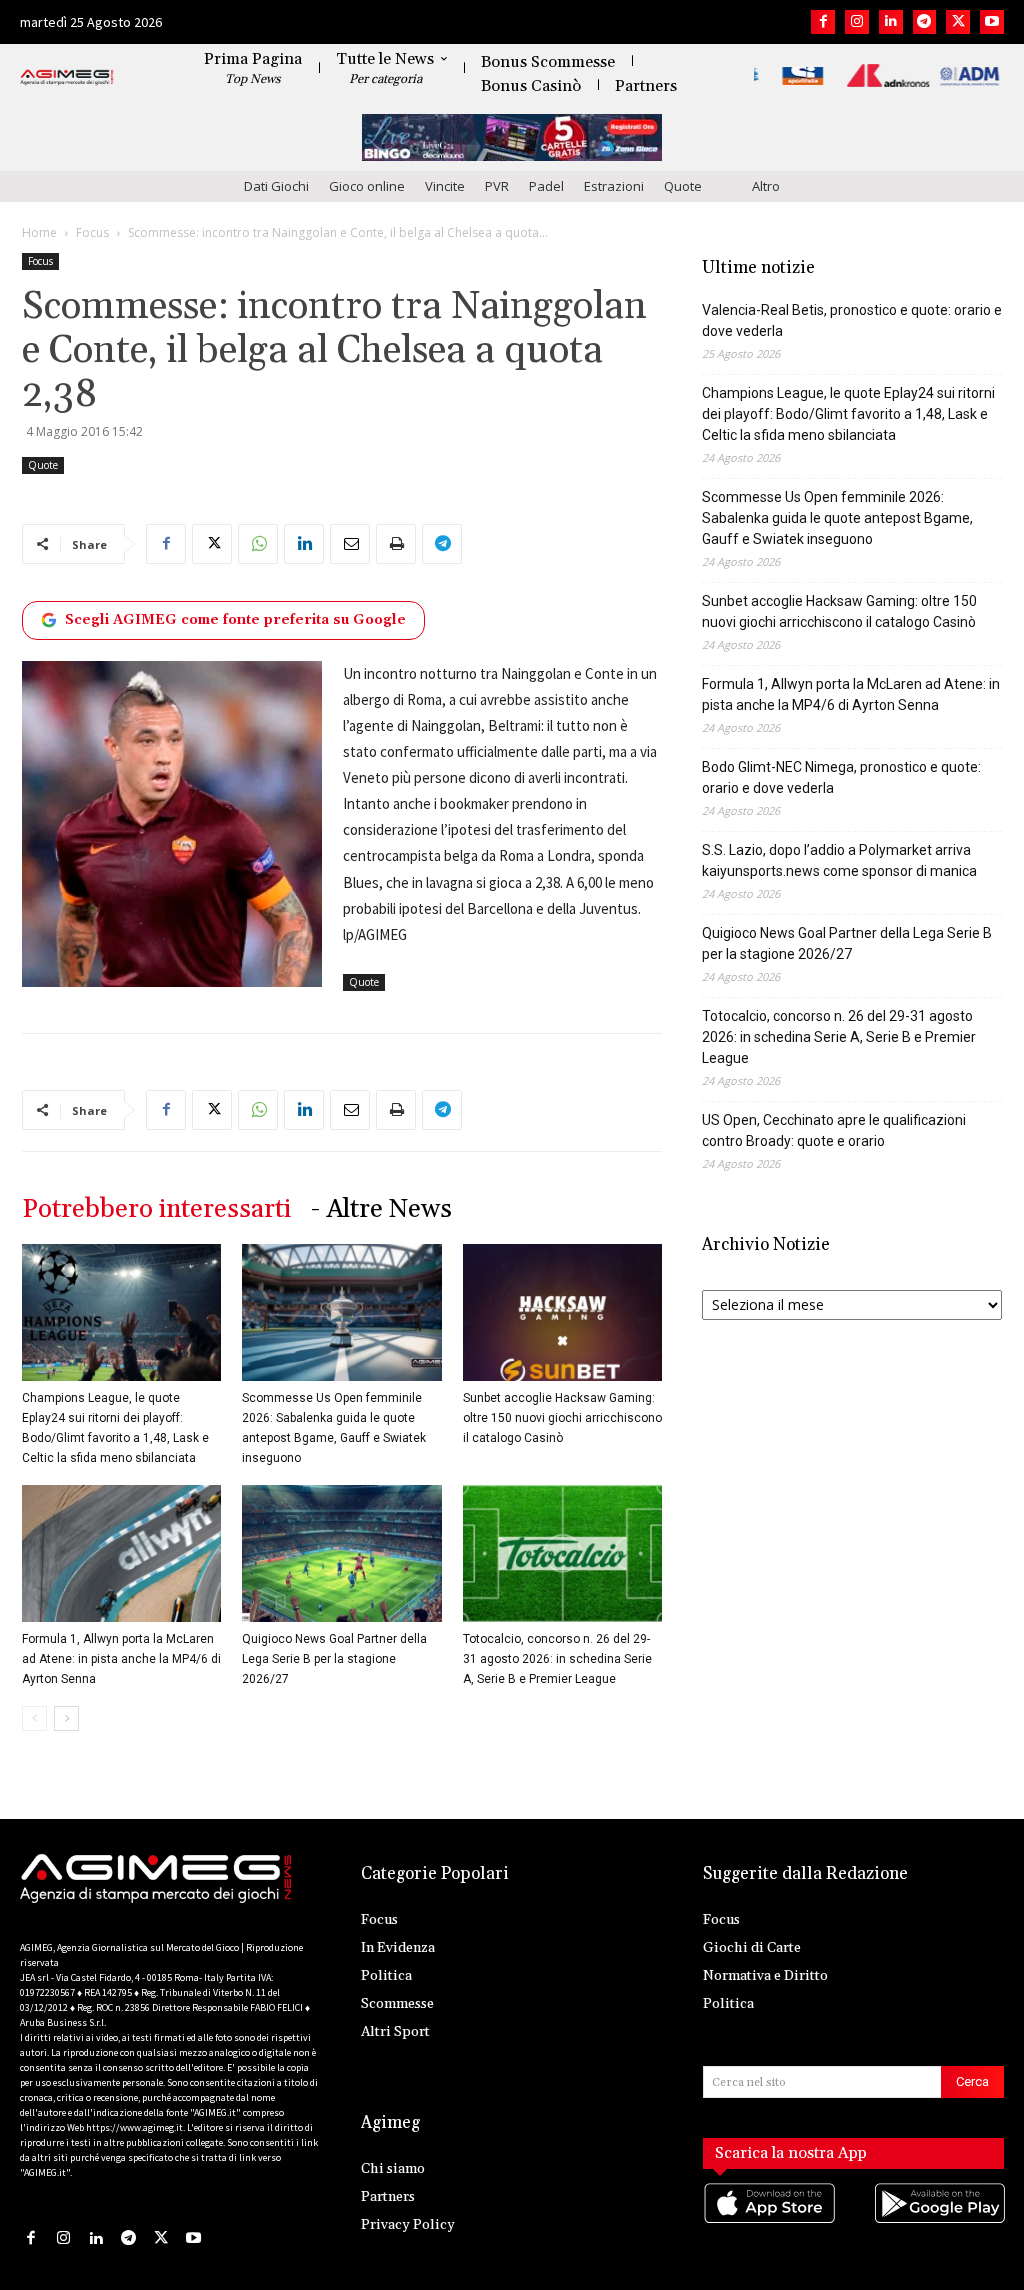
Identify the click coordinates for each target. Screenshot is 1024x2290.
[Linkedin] (891, 22)
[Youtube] (992, 22)
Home (39, 232)
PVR (497, 186)
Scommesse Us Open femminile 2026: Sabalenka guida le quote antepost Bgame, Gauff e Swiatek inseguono (837, 518)
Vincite (445, 186)
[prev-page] (34, 1718)
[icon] (768, 2222)
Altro (766, 186)
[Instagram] (857, 22)
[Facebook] (823, 22)
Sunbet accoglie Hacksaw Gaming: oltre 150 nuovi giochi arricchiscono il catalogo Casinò (562, 1418)
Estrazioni (614, 186)
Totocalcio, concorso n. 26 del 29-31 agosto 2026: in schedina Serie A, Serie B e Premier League (557, 1659)
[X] (958, 22)
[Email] (350, 544)
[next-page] (66, 1718)
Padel (546, 186)
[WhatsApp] (258, 544)
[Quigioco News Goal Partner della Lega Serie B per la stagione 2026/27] (341, 1553)
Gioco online (367, 186)
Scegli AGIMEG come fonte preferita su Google (235, 620)
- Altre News (381, 1209)
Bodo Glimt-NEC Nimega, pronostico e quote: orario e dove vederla (841, 777)
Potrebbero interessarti (156, 1209)
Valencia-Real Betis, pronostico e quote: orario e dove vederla (852, 320)
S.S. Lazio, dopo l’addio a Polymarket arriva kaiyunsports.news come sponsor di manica (839, 860)
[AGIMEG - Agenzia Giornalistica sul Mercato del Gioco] (67, 78)
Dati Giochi (276, 186)
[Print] (396, 544)
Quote (683, 186)
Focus (92, 232)
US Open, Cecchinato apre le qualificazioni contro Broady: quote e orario (834, 1130)
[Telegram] (925, 22)
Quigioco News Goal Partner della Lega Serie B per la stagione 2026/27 (334, 1659)
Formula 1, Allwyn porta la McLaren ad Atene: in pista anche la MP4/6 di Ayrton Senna (121, 1659)
